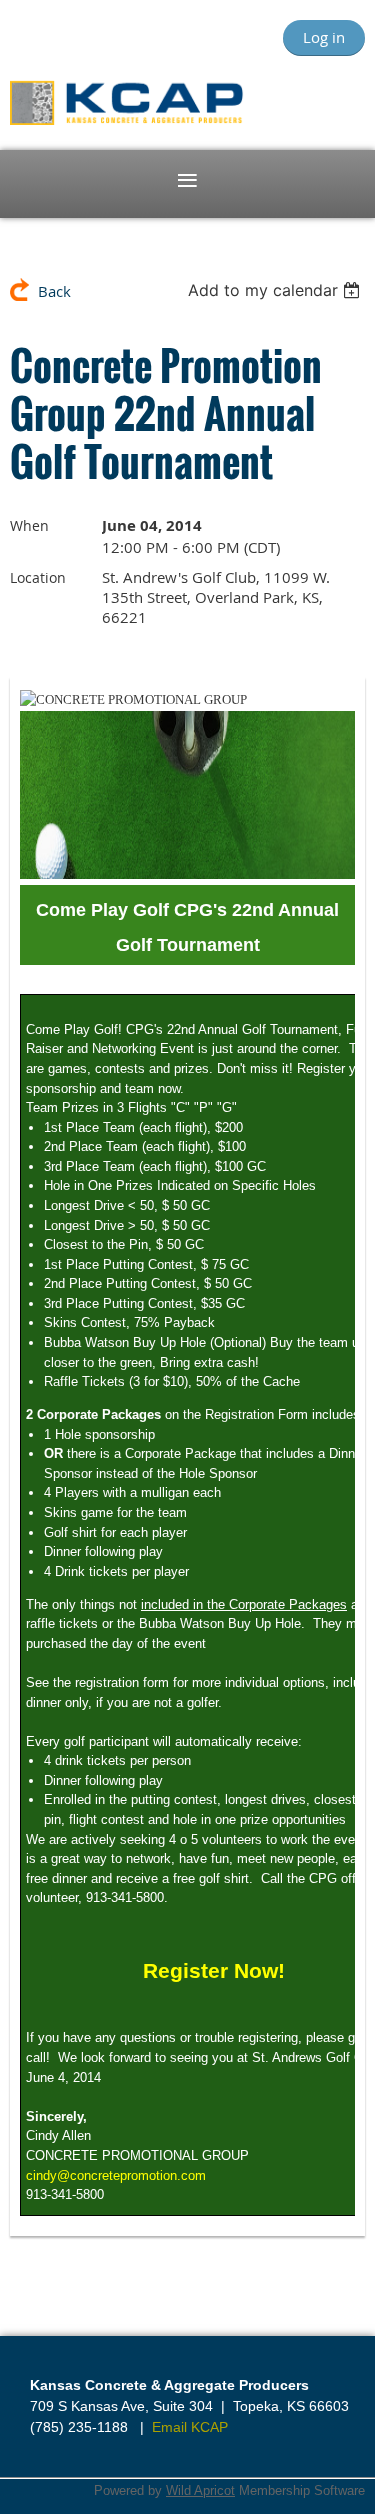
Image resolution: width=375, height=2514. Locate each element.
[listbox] (276, 290)
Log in (324, 37)
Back (54, 291)
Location (38, 577)
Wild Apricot (200, 2490)
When (29, 525)
